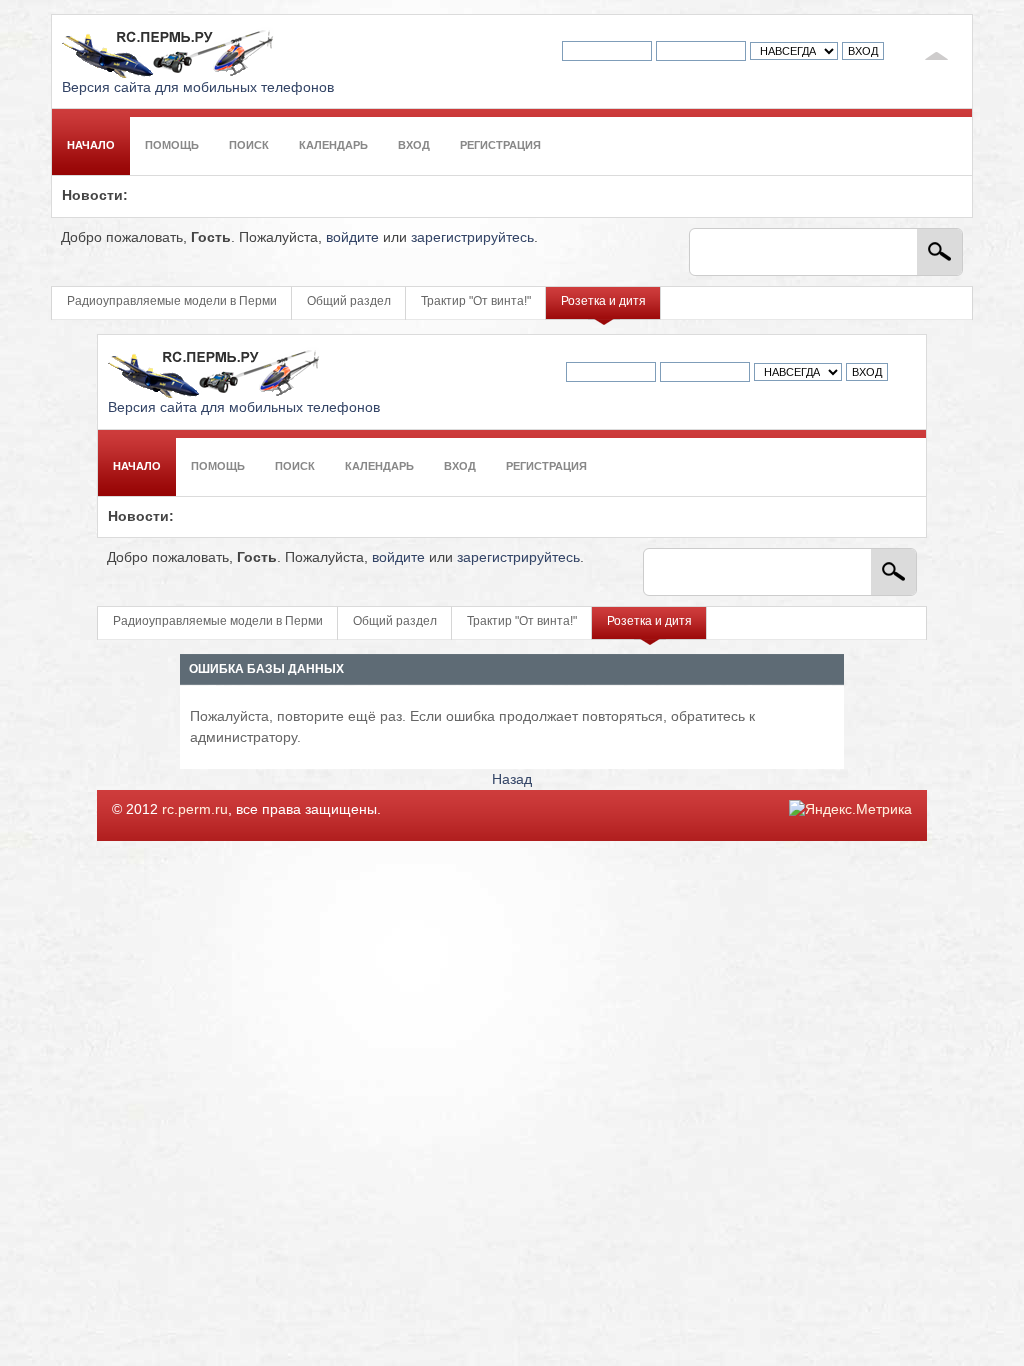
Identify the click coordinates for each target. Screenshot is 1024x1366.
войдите (352, 237)
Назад (512, 779)
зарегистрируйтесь (472, 237)
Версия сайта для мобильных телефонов (198, 87)
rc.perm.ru (195, 809)
